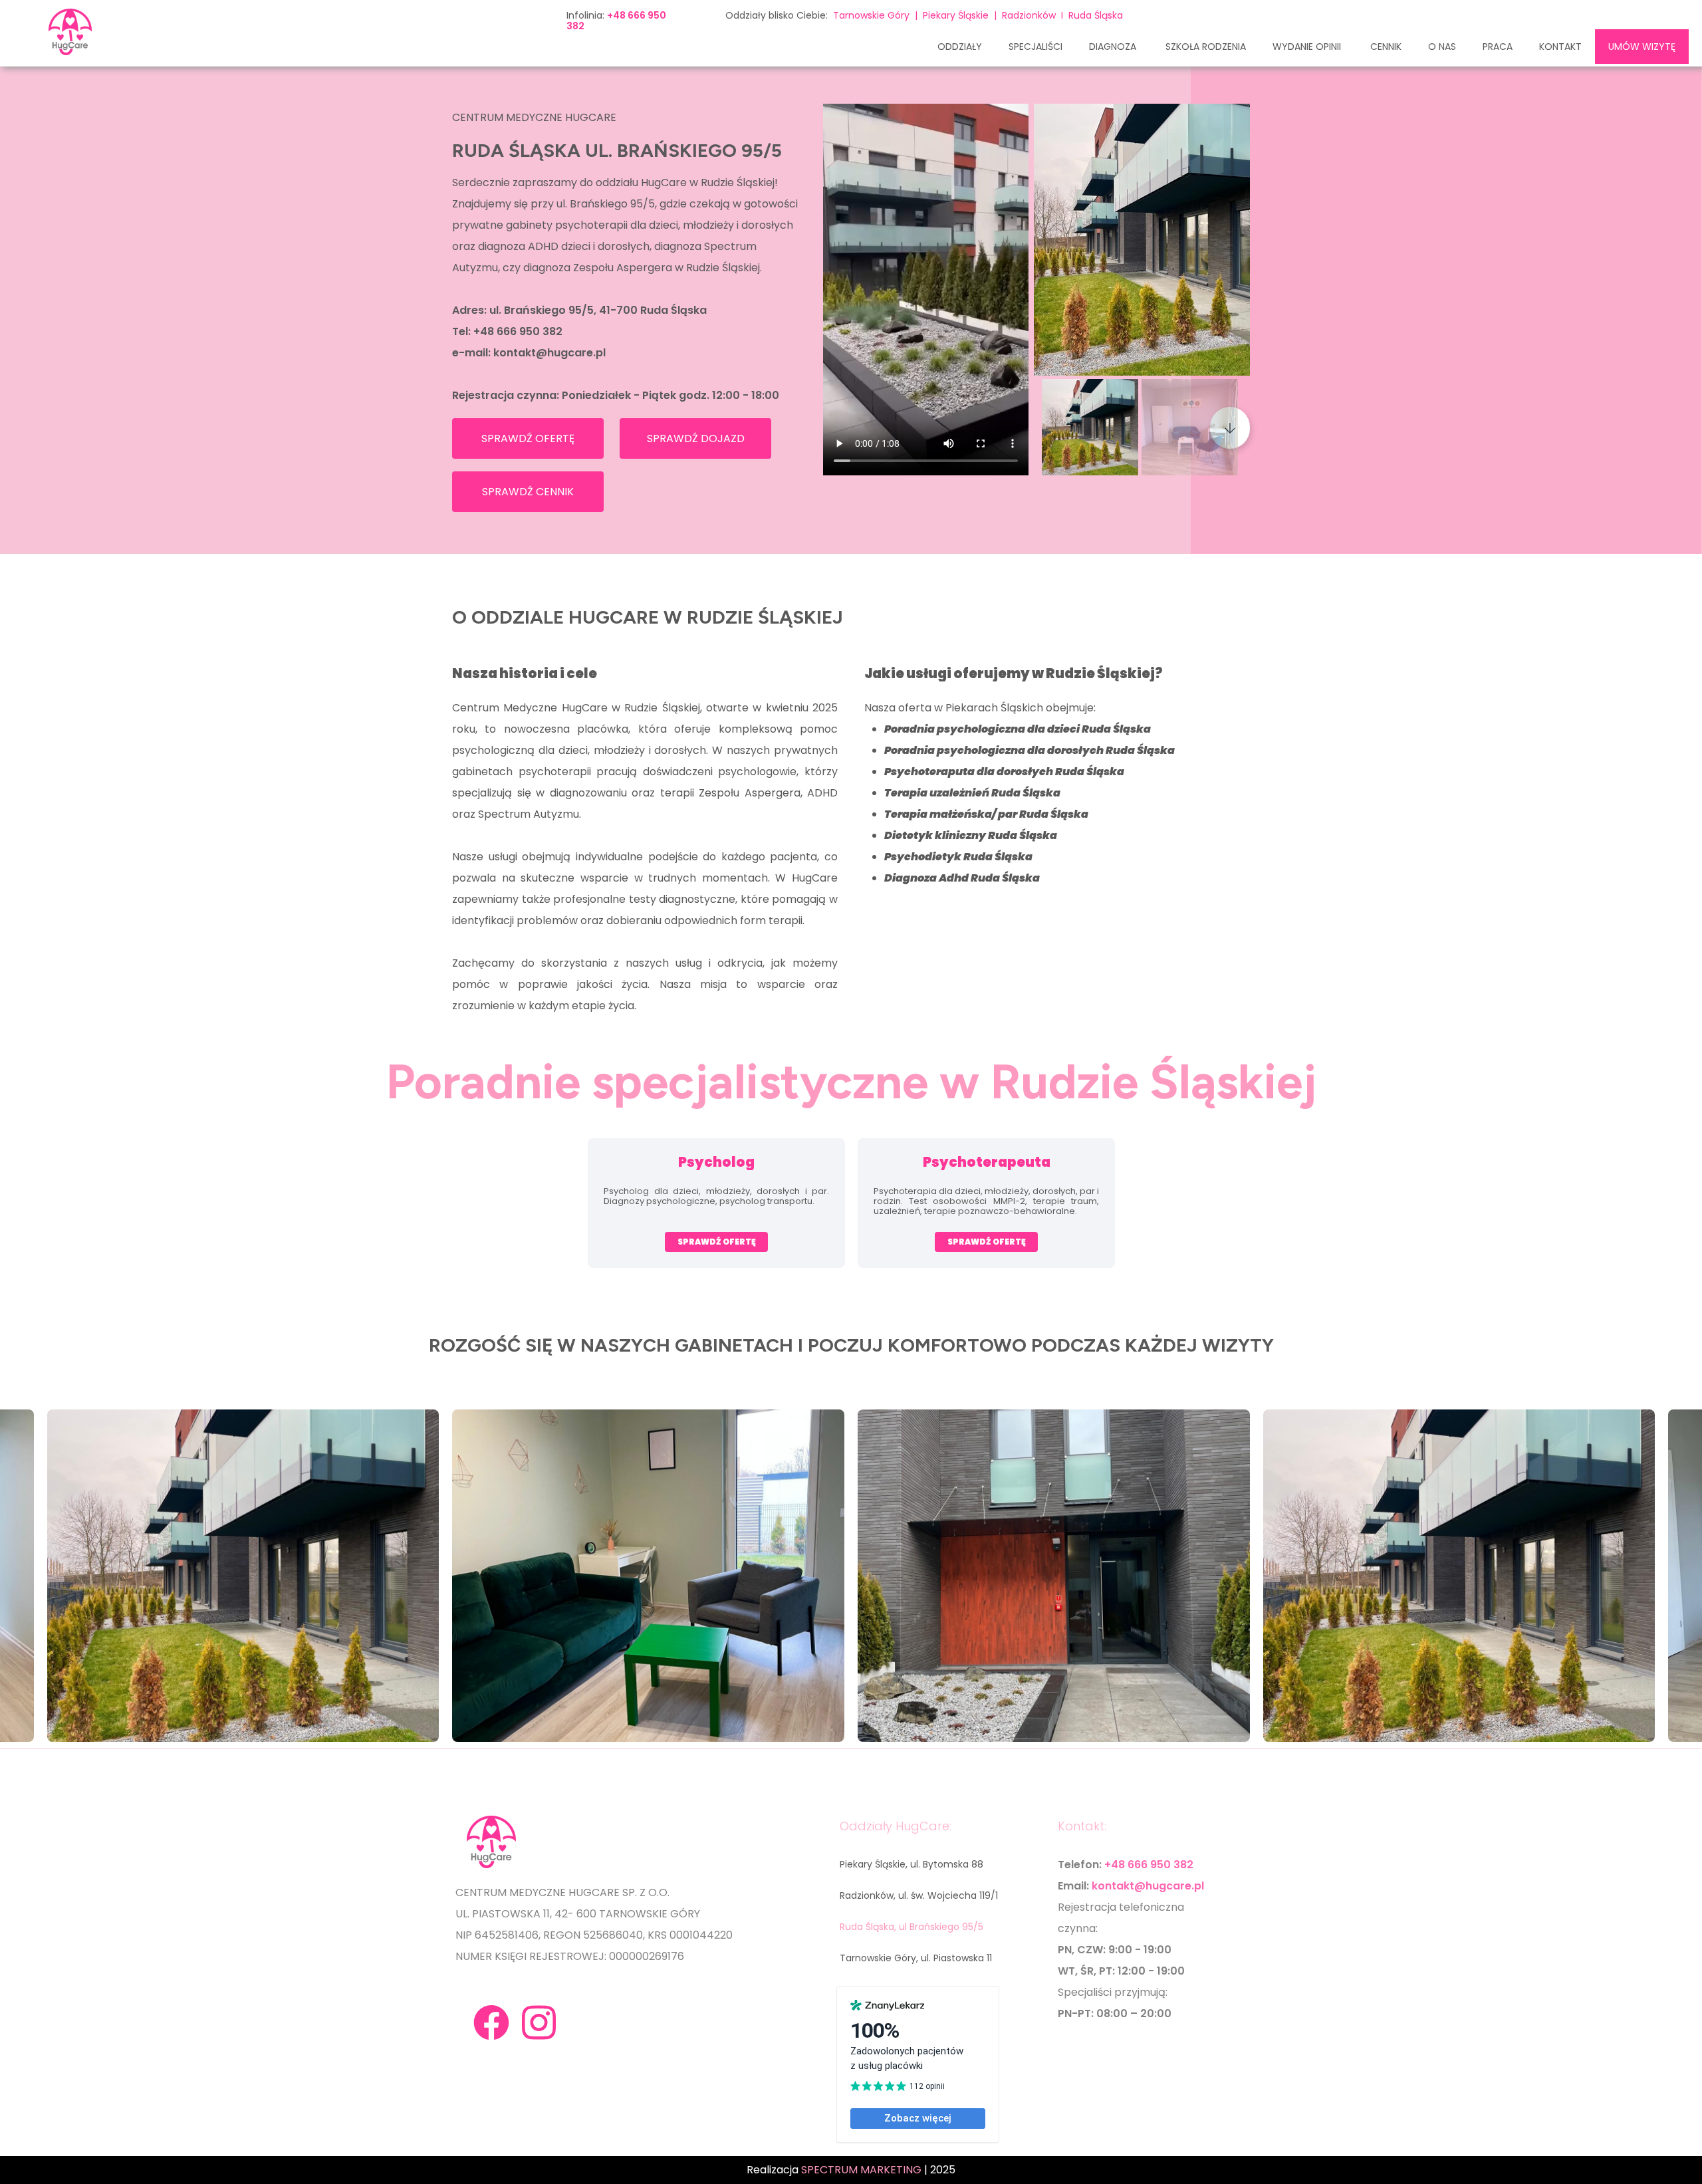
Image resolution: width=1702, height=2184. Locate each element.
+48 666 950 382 (518, 331)
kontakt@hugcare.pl (549, 353)
